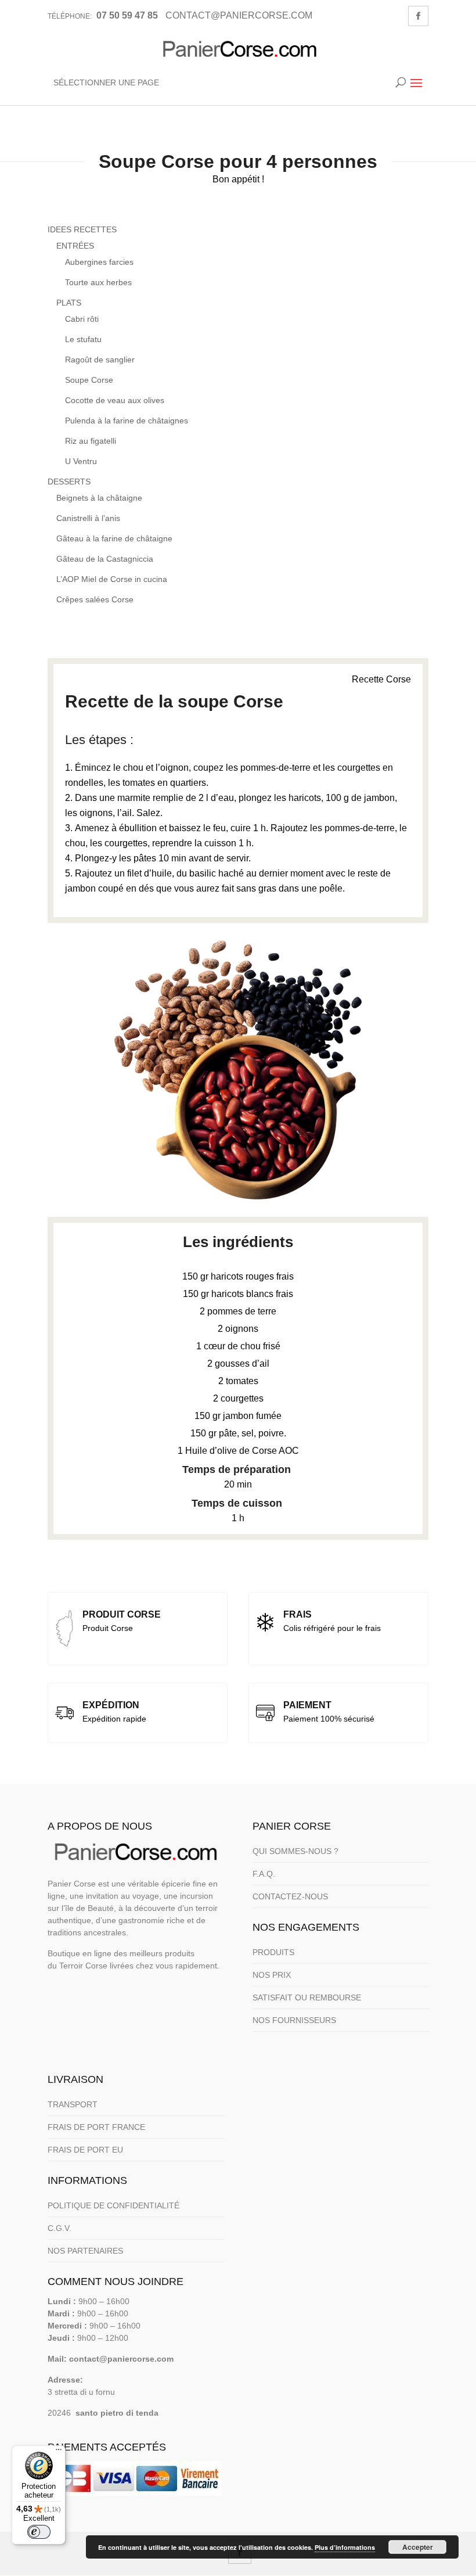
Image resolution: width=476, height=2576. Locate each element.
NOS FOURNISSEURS (294, 2020)
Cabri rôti (82, 319)
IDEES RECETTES (82, 229)
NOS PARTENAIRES (85, 2251)
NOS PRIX (272, 1975)
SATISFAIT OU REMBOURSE (307, 1997)
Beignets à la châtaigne (99, 498)
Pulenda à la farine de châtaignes (127, 421)
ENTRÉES (75, 246)
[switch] (39, 2532)
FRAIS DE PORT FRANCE (96, 2127)
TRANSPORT (73, 2104)
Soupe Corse (89, 380)
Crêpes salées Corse (95, 599)
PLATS (69, 303)
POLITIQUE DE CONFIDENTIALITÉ (113, 2205)
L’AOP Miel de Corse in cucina (112, 579)
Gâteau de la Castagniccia (105, 559)
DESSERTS (69, 482)
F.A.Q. (264, 1874)
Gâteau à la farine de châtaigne (114, 538)
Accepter (418, 2547)
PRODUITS (273, 1952)
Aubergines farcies (99, 262)
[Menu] (59, 2452)
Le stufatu (83, 339)
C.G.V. (59, 2228)
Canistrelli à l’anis (88, 518)
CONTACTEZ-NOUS (290, 1896)
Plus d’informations (345, 2547)
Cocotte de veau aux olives (115, 400)
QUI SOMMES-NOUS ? (295, 1851)
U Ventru (81, 461)
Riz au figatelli (91, 441)
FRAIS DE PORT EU (85, 2150)
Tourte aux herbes (98, 282)
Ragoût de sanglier (100, 360)
